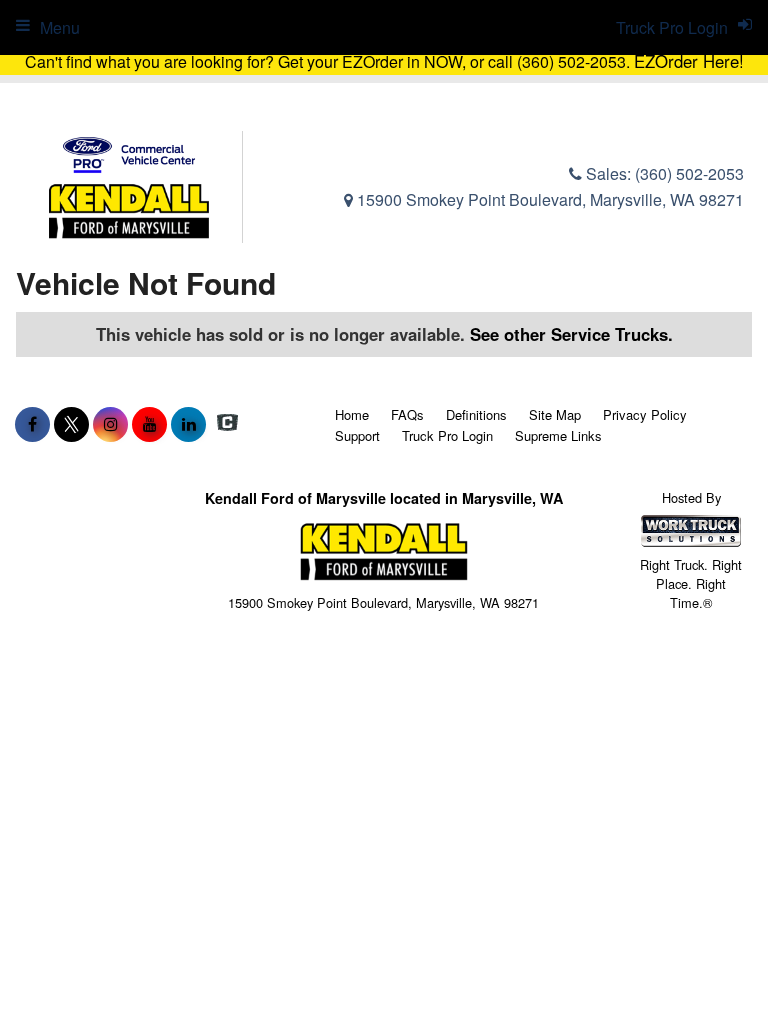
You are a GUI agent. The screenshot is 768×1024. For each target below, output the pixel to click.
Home (352, 414)
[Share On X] (71, 424)
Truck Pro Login (447, 435)
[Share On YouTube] (149, 424)
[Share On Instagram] (110, 424)
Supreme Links (558, 435)
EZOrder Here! (689, 61)
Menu (60, 27)
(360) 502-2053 (689, 173)
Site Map (555, 414)
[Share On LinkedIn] (188, 424)
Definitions (476, 414)
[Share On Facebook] (32, 424)
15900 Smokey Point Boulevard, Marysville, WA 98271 (548, 199)
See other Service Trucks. (571, 334)
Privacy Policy (645, 414)
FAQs (407, 414)
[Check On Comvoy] (227, 424)
